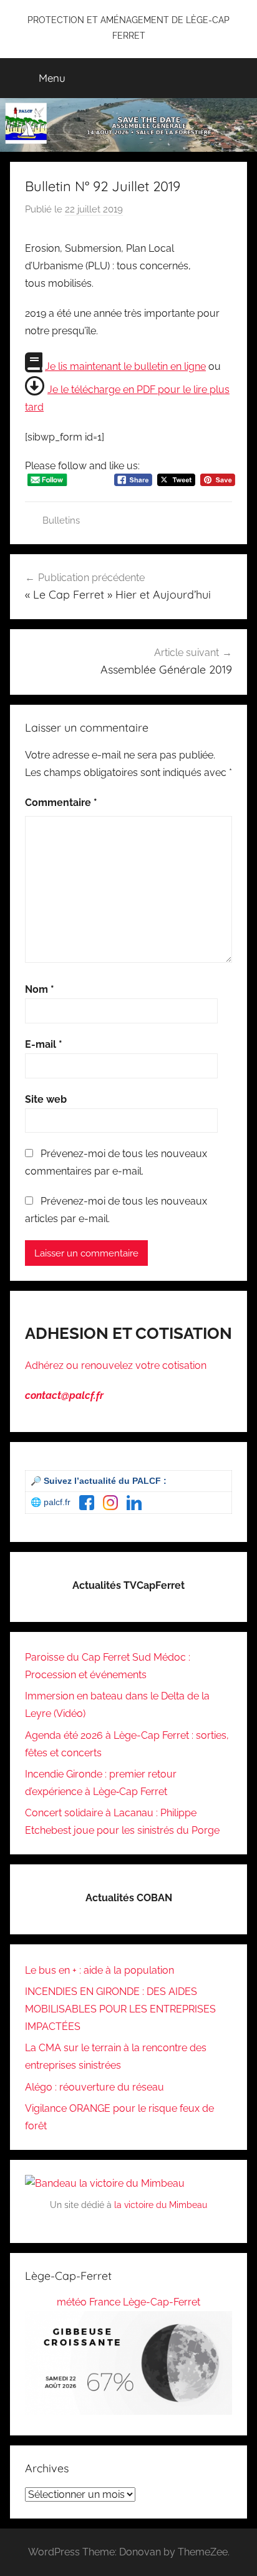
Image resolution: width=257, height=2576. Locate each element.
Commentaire (61, 803)
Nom (40, 989)
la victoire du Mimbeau (161, 2205)
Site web (46, 1099)
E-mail (44, 1044)
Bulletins (61, 520)
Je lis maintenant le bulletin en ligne (125, 366)
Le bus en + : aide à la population (99, 1970)
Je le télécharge (85, 390)
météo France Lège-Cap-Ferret (128, 2302)
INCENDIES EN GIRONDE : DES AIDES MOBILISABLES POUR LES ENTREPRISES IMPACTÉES (120, 2009)
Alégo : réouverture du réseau (95, 2087)
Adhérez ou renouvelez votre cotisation (116, 1365)
